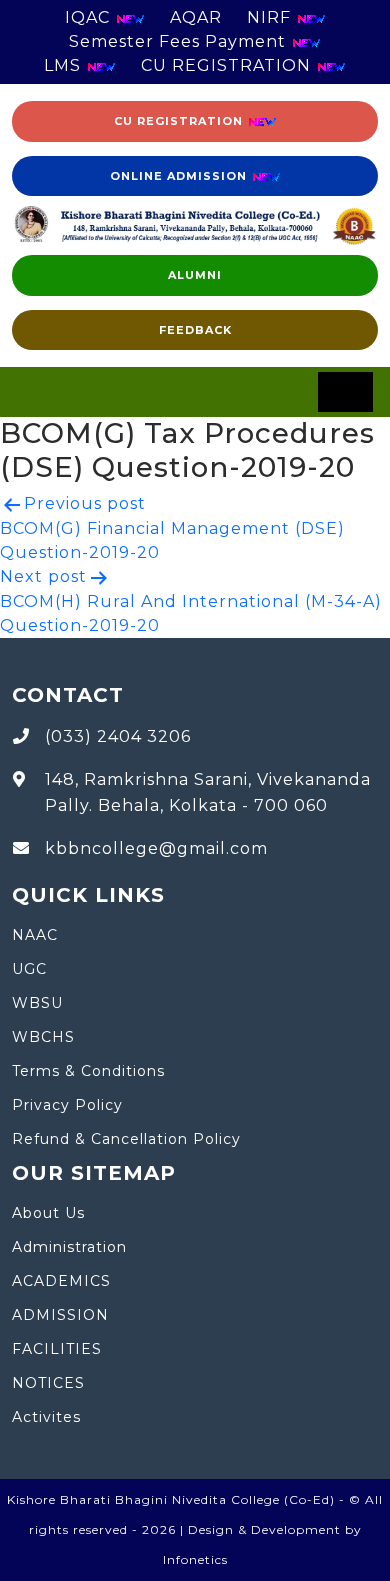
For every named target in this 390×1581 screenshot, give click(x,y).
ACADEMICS (61, 1281)
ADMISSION (60, 1315)
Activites (46, 1417)
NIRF (271, 17)
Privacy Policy (67, 1105)
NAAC (35, 935)
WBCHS (43, 1037)
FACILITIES (57, 1349)
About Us (48, 1213)
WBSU (37, 1003)
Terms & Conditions (88, 1071)
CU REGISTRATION (228, 65)
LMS (65, 65)
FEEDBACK (195, 330)
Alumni (195, 275)
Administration (69, 1247)
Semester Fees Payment (180, 41)
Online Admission (180, 176)
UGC (29, 969)
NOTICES (48, 1383)
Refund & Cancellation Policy (126, 1139)
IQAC (90, 17)
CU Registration (180, 121)
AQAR (196, 17)
